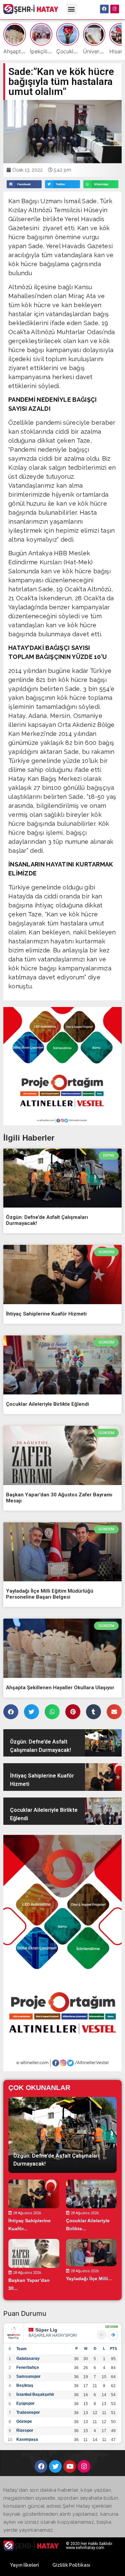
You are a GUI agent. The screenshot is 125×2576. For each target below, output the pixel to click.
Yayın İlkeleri (24, 2565)
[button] (71, 9)
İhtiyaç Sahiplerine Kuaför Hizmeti (46, 1314)
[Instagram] (115, 9)
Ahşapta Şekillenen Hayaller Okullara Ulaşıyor (60, 1688)
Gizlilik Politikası (71, 2565)
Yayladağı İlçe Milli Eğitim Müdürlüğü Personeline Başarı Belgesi (50, 1594)
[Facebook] (104, 9)
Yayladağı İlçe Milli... (89, 2279)
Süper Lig (46, 2330)
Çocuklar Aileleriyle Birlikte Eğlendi (47, 1404)
